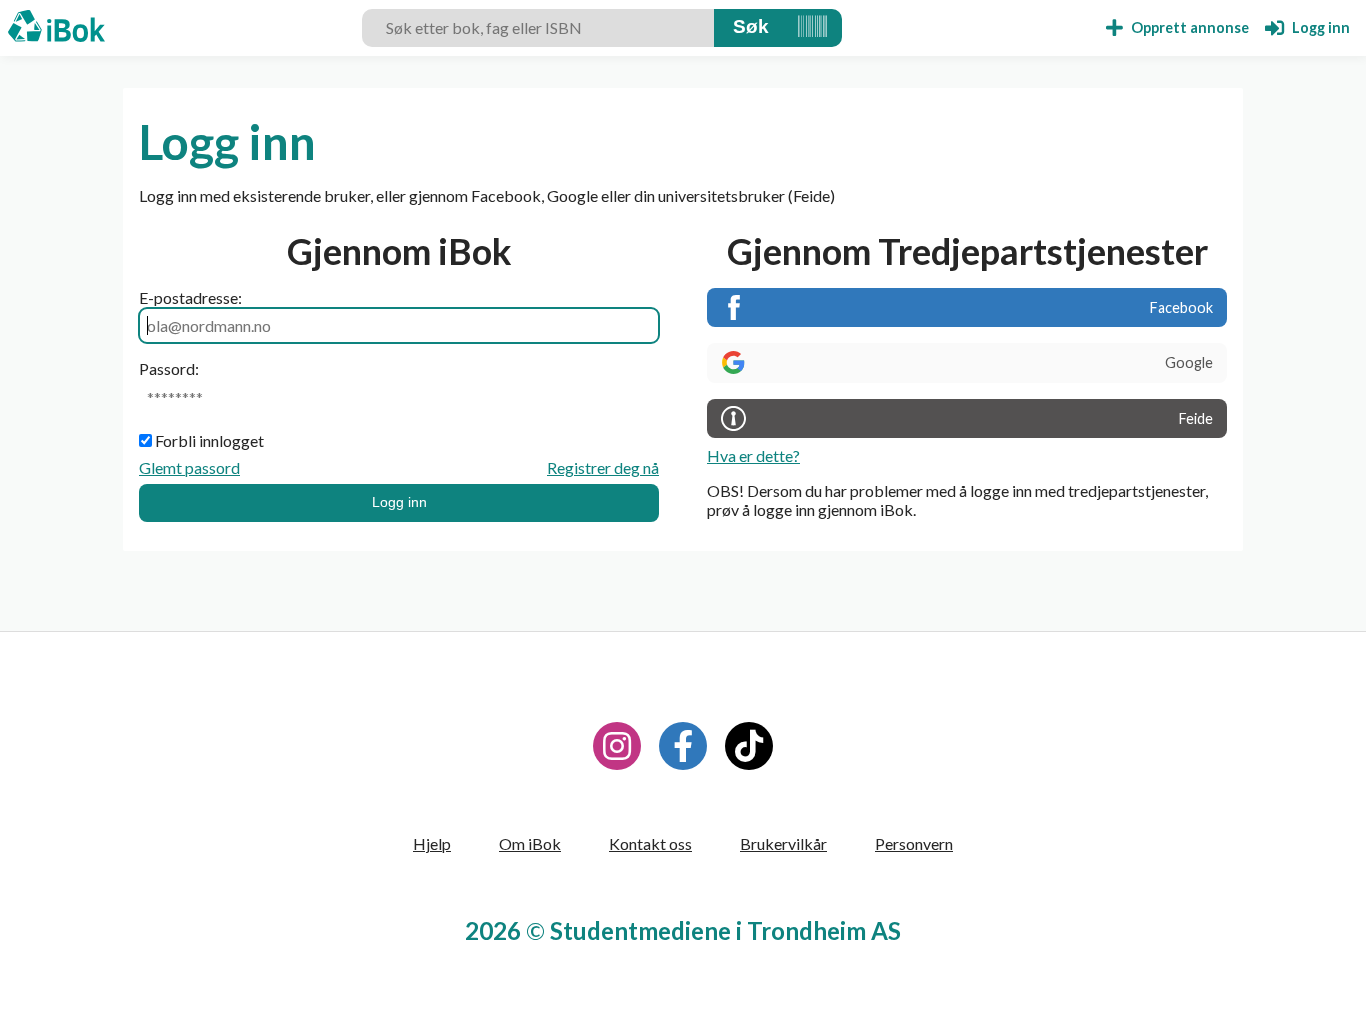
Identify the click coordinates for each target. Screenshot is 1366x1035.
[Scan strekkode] (812, 28)
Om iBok (530, 843)
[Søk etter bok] (751, 28)
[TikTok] (749, 746)
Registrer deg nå (603, 467)
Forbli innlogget (209, 440)
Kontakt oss (650, 843)
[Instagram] (617, 746)
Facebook (1181, 307)
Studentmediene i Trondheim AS (725, 930)
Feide (1196, 418)
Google (1189, 362)
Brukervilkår (783, 843)
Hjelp (432, 843)
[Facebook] (683, 746)
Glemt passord (189, 467)
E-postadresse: (190, 297)
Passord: (169, 368)
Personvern (914, 843)
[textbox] (538, 28)
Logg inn (399, 502)
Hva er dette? (753, 455)
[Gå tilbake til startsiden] (56, 28)
